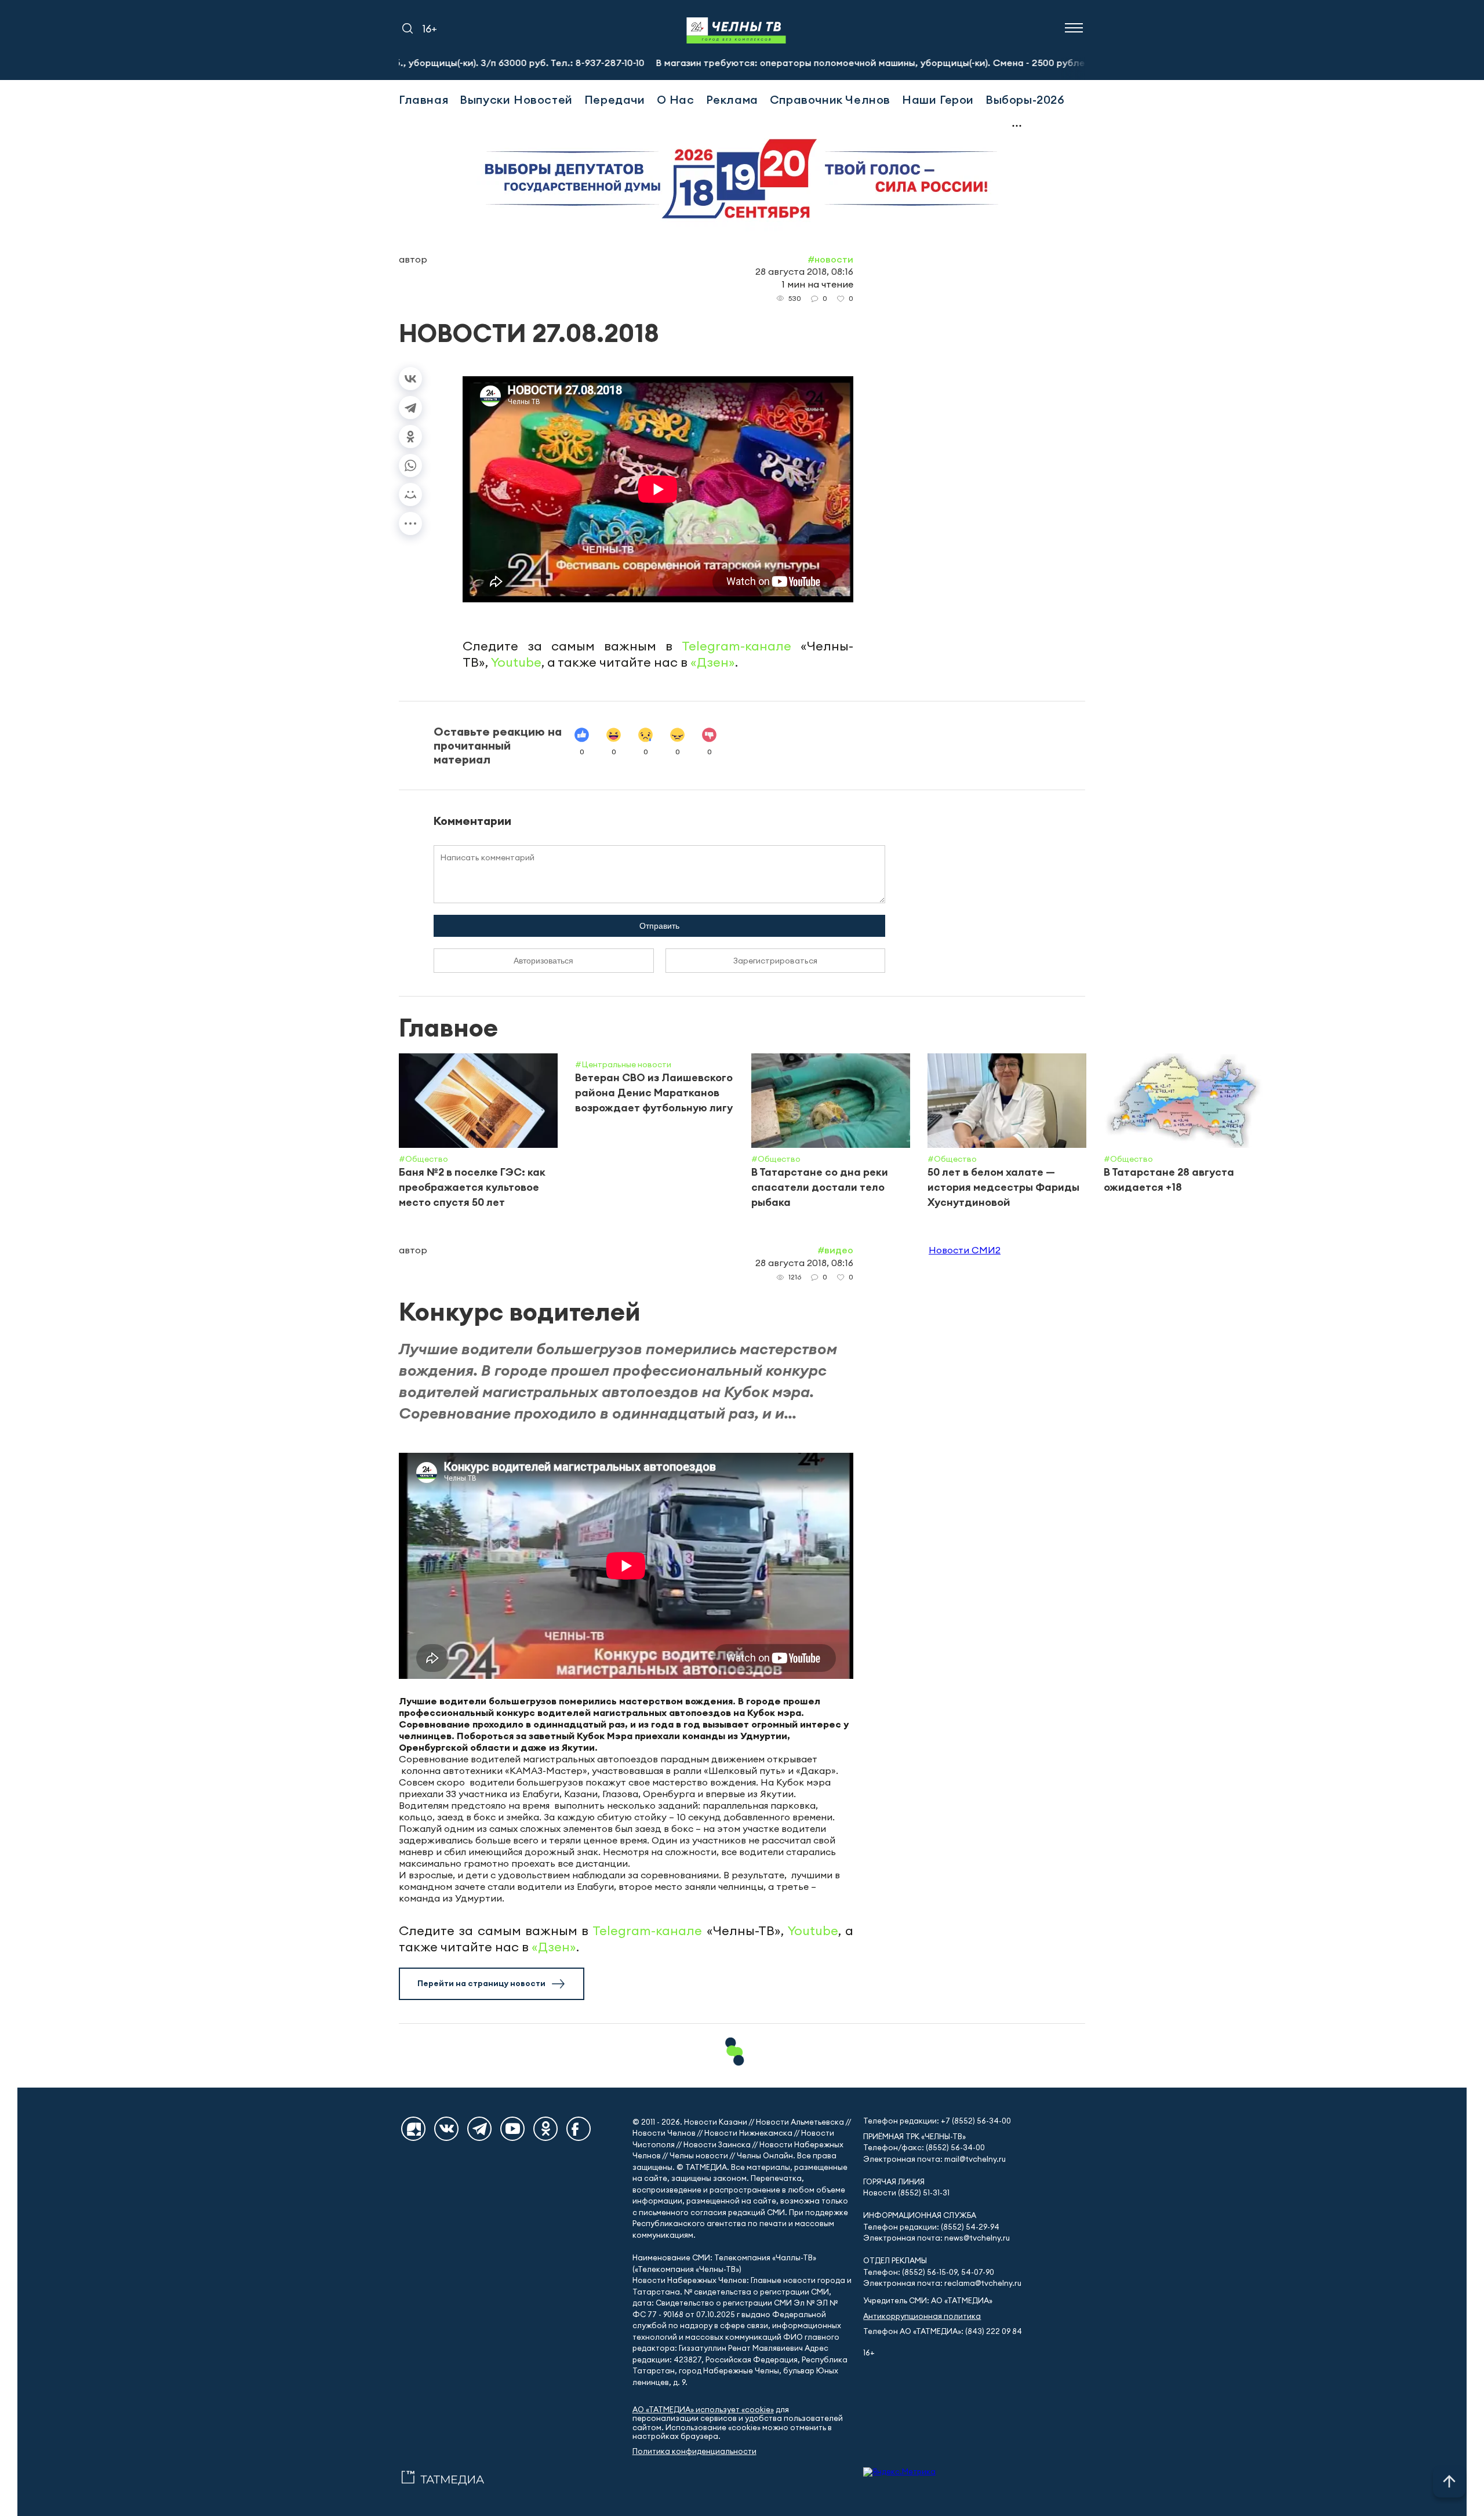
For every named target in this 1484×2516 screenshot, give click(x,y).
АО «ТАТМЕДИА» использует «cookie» (703, 2410)
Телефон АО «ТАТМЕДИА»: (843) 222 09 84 (943, 2331)
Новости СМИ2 (965, 1250)
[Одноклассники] (410, 437)
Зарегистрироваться (775, 961)
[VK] (446, 2129)
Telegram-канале (736, 646)
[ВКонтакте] (410, 379)
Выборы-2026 (1025, 99)
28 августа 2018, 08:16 (804, 271)
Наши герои (938, 99)
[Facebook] (579, 2129)
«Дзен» (713, 662)
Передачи (615, 99)
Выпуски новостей (516, 99)
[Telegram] (410, 408)
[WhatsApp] (410, 466)
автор (413, 259)
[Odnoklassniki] (545, 2129)
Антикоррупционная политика (922, 2316)
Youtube (516, 662)
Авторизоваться (543, 961)
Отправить (659, 926)
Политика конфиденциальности (694, 2451)
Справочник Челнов (830, 99)
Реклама (732, 99)
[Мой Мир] (410, 495)
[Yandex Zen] (413, 2129)
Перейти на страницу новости (481, 1983)
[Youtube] (512, 2129)
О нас (676, 99)
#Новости (830, 259)
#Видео (835, 1250)
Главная (423, 99)
